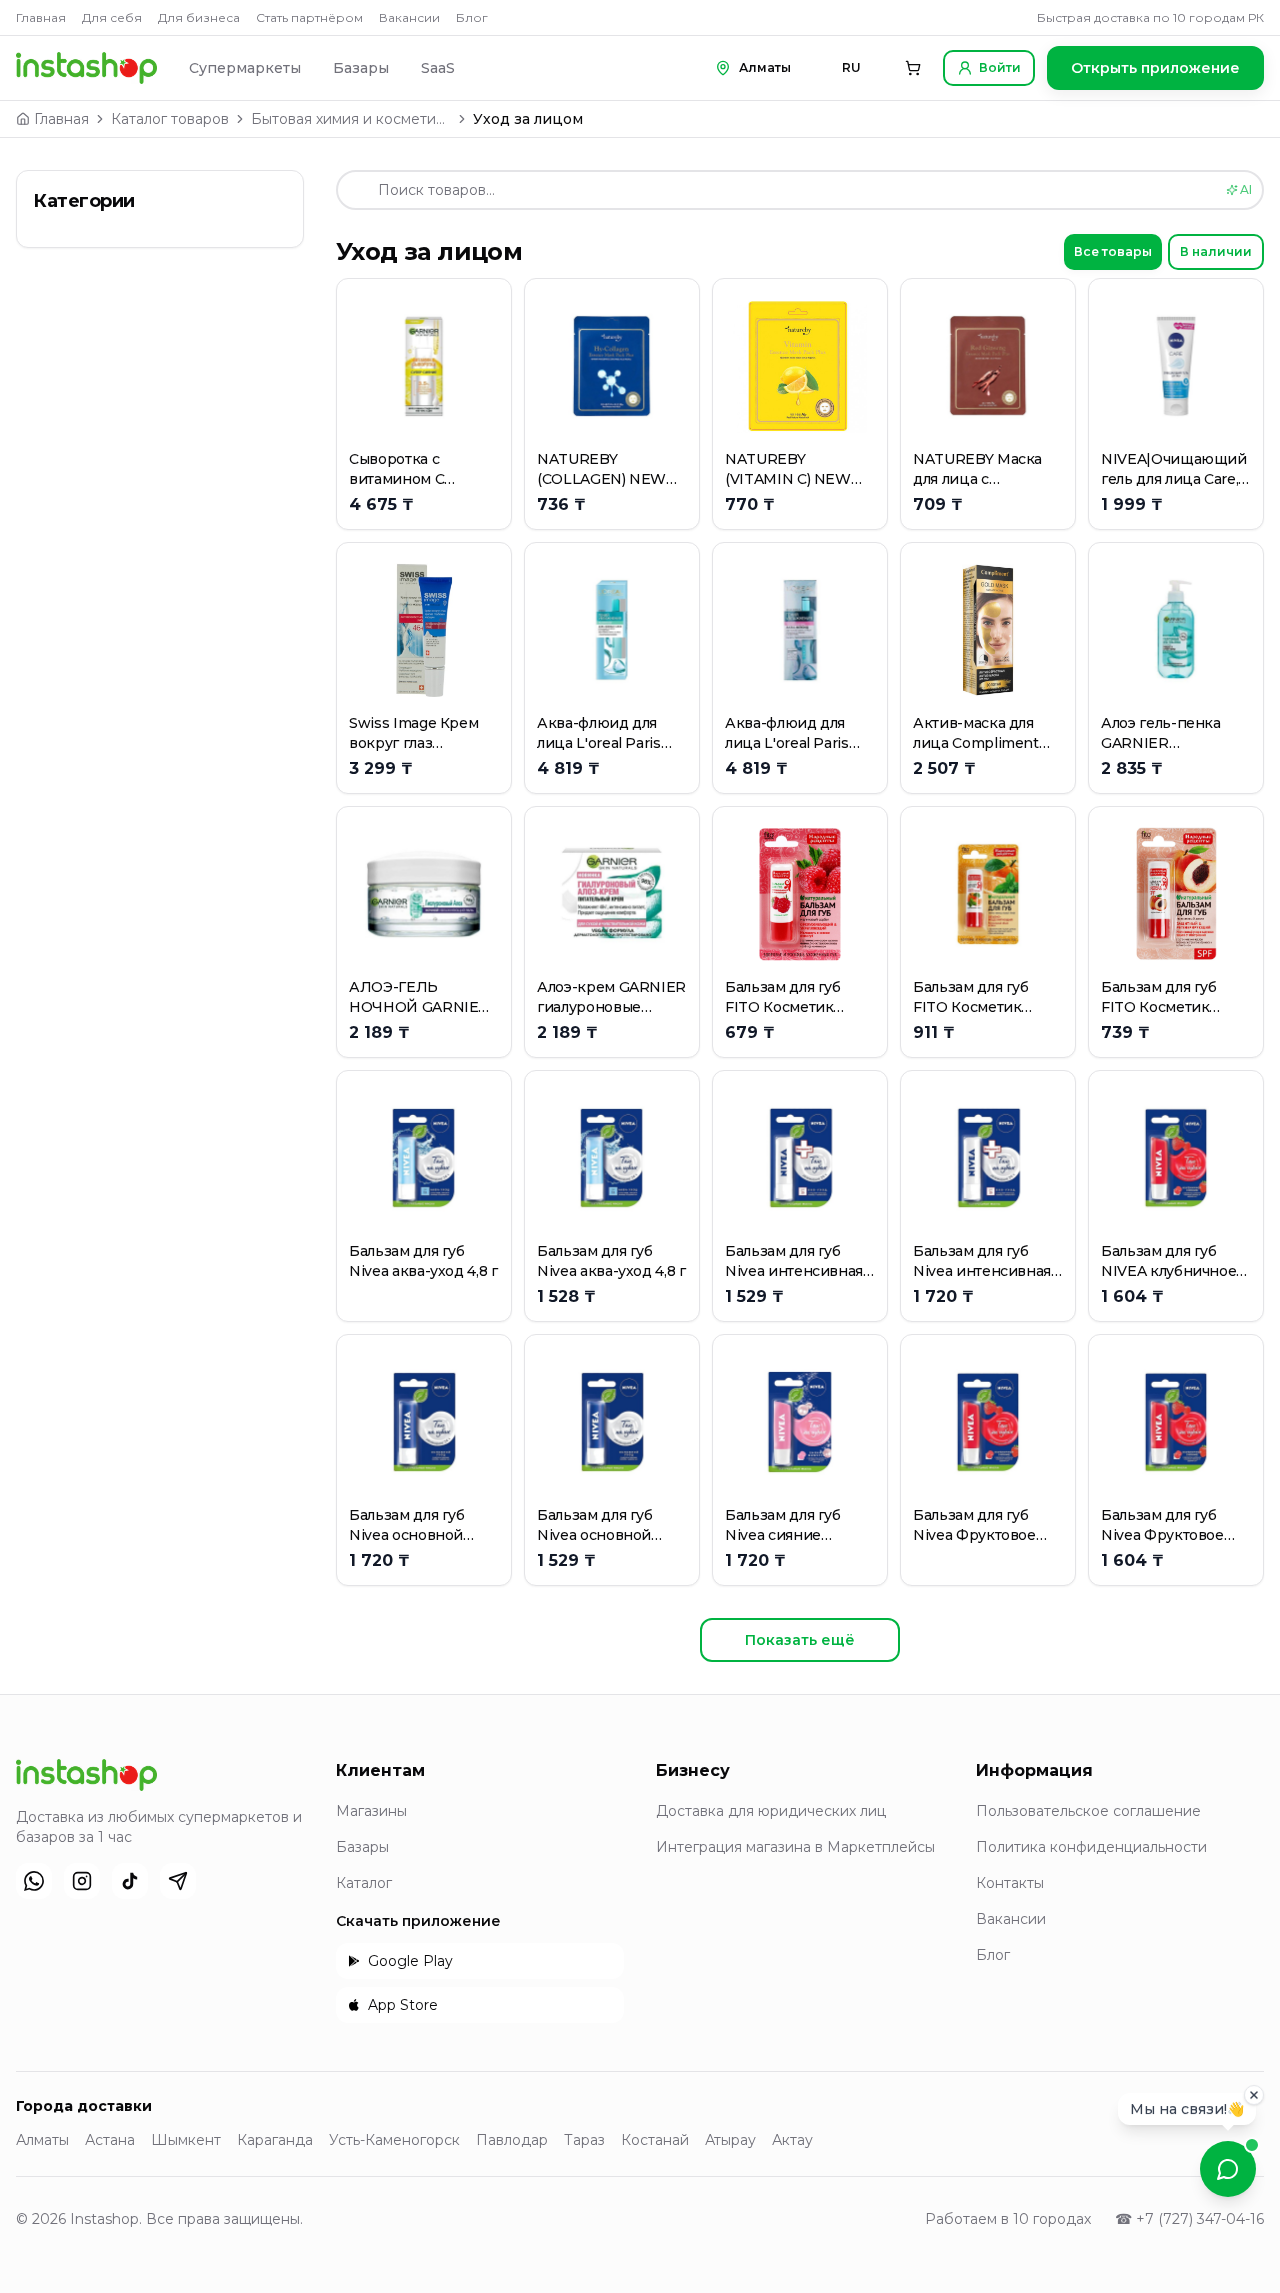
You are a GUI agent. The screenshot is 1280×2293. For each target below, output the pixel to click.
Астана (110, 2140)
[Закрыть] (1254, 2101)
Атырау (730, 2140)
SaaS (438, 68)
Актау (792, 2140)
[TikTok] (130, 1881)
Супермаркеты (245, 68)
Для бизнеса (199, 17)
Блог (472, 17)
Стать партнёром (309, 17)
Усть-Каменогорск (394, 2140)
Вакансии (409, 17)
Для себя (112, 17)
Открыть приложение (1155, 68)
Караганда (275, 2140)
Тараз (584, 2140)
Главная (41, 17)
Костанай (655, 2140)
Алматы (42, 2140)
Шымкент (186, 2140)
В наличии (1216, 251)
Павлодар (512, 2140)
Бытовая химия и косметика (351, 119)
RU (851, 67)
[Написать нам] (1228, 2169)
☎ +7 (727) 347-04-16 (1189, 2219)
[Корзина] (913, 68)
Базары (361, 68)
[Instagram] (82, 1881)
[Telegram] (178, 1881)
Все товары (1113, 251)
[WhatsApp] (34, 1881)
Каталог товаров (170, 119)
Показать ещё (800, 1640)
